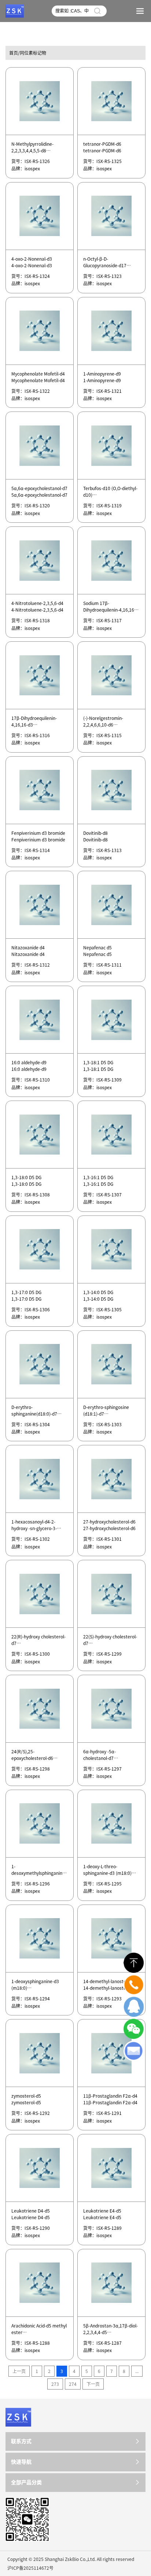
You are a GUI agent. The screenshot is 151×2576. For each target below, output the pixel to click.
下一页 (93, 2384)
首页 (14, 53)
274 (73, 2384)
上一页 (19, 2371)
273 (55, 2384)
